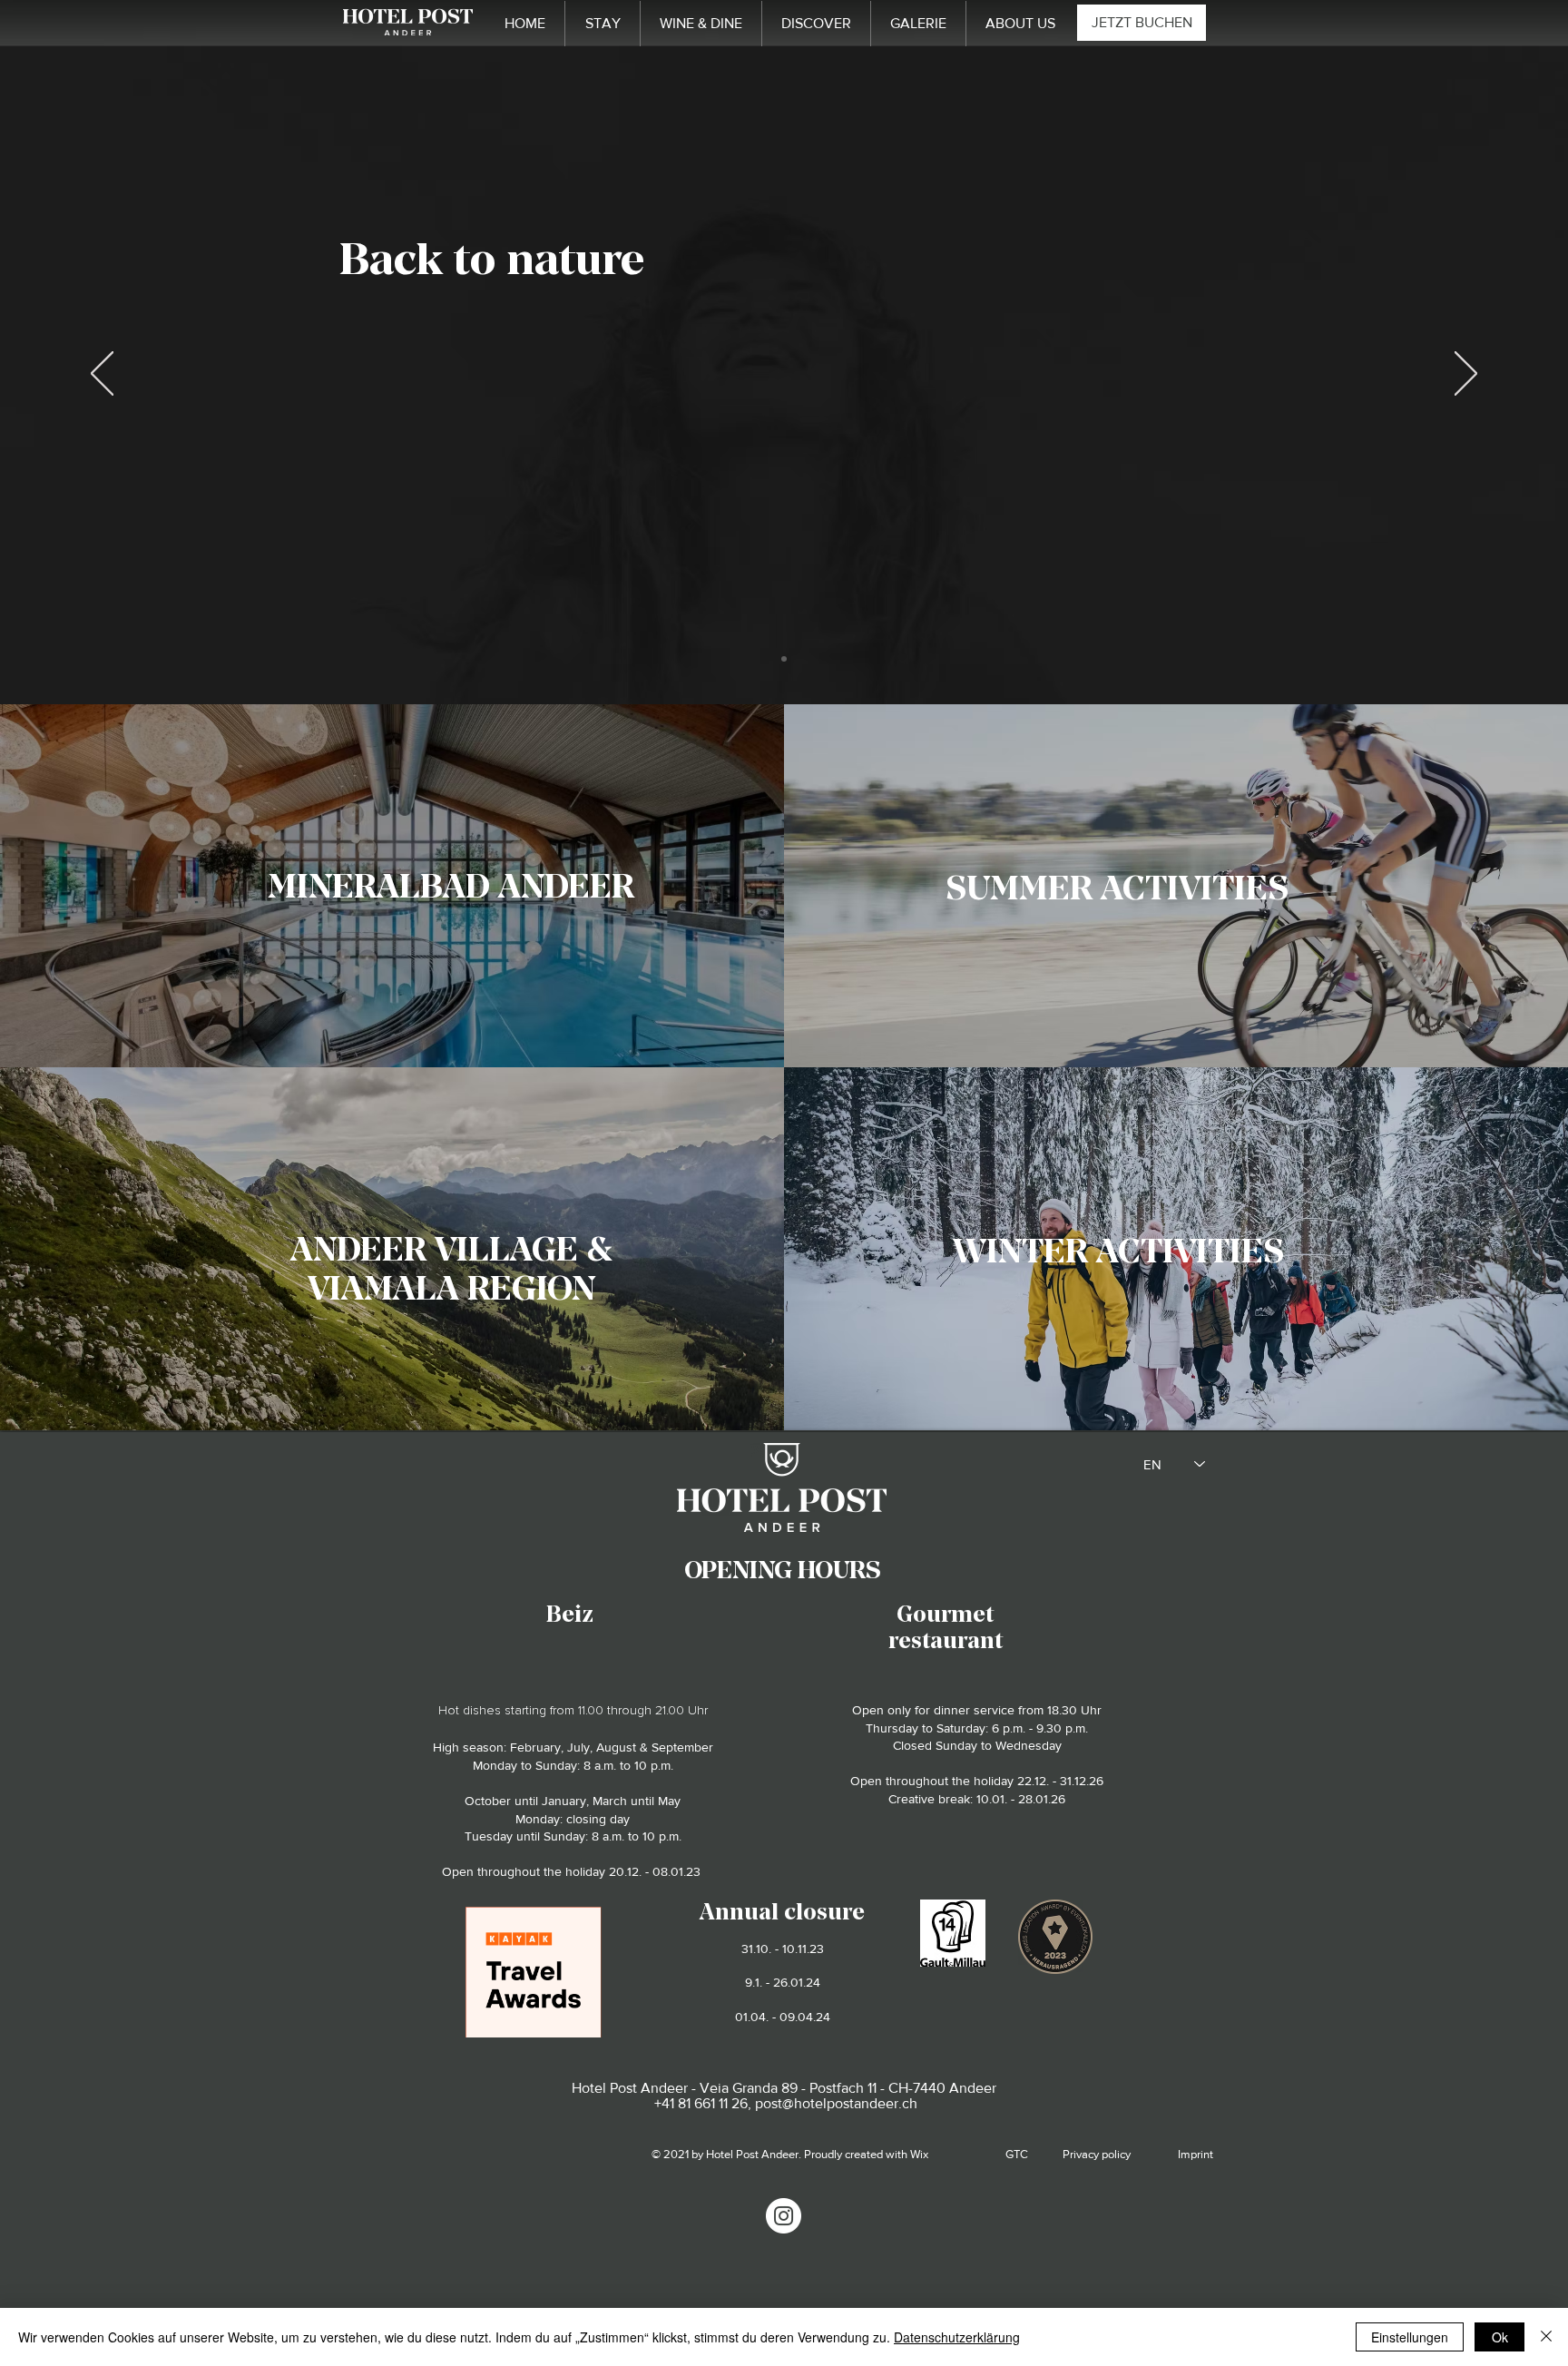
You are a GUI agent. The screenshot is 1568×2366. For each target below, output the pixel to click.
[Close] (1546, 2337)
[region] (450, 884)
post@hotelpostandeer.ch (836, 2103)
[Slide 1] (784, 659)
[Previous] (102, 375)
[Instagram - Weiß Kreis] (784, 2216)
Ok (1500, 2337)
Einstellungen (1410, 2337)
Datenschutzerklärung (957, 2337)
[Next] (1466, 375)
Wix (919, 2154)
